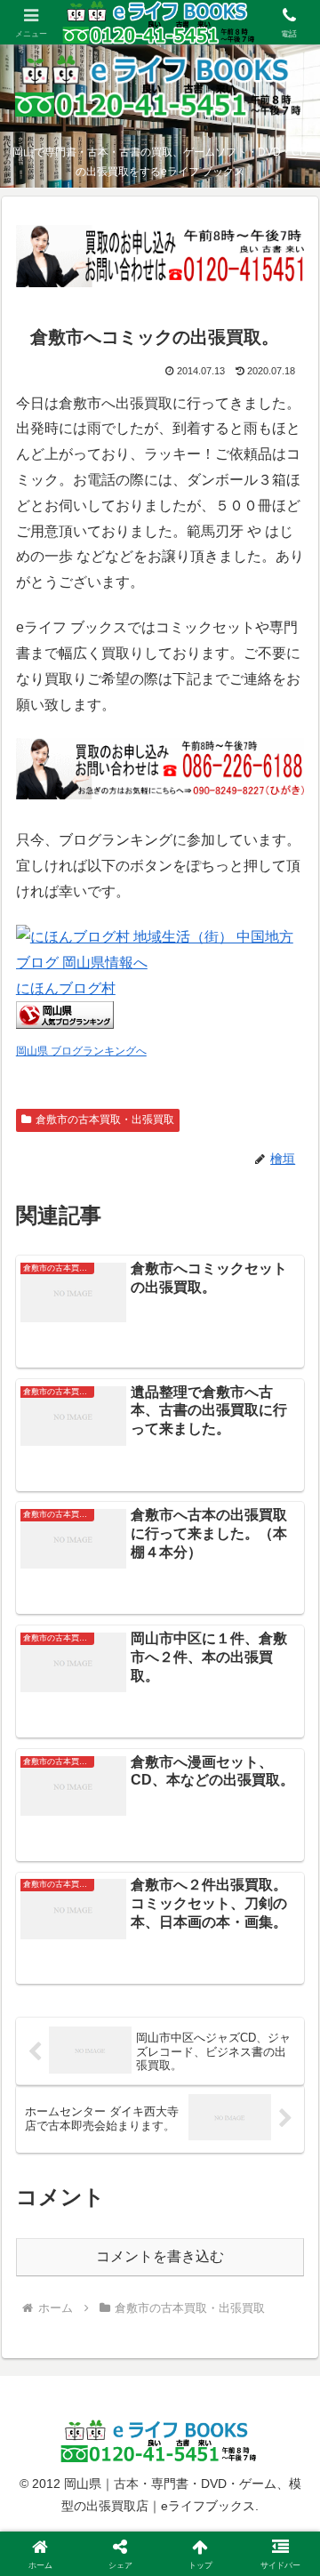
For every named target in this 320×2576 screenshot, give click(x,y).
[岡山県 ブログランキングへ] (65, 1024)
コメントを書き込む (160, 2256)
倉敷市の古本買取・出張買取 (105, 1119)
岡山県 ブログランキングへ (81, 1051)
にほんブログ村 (66, 988)
